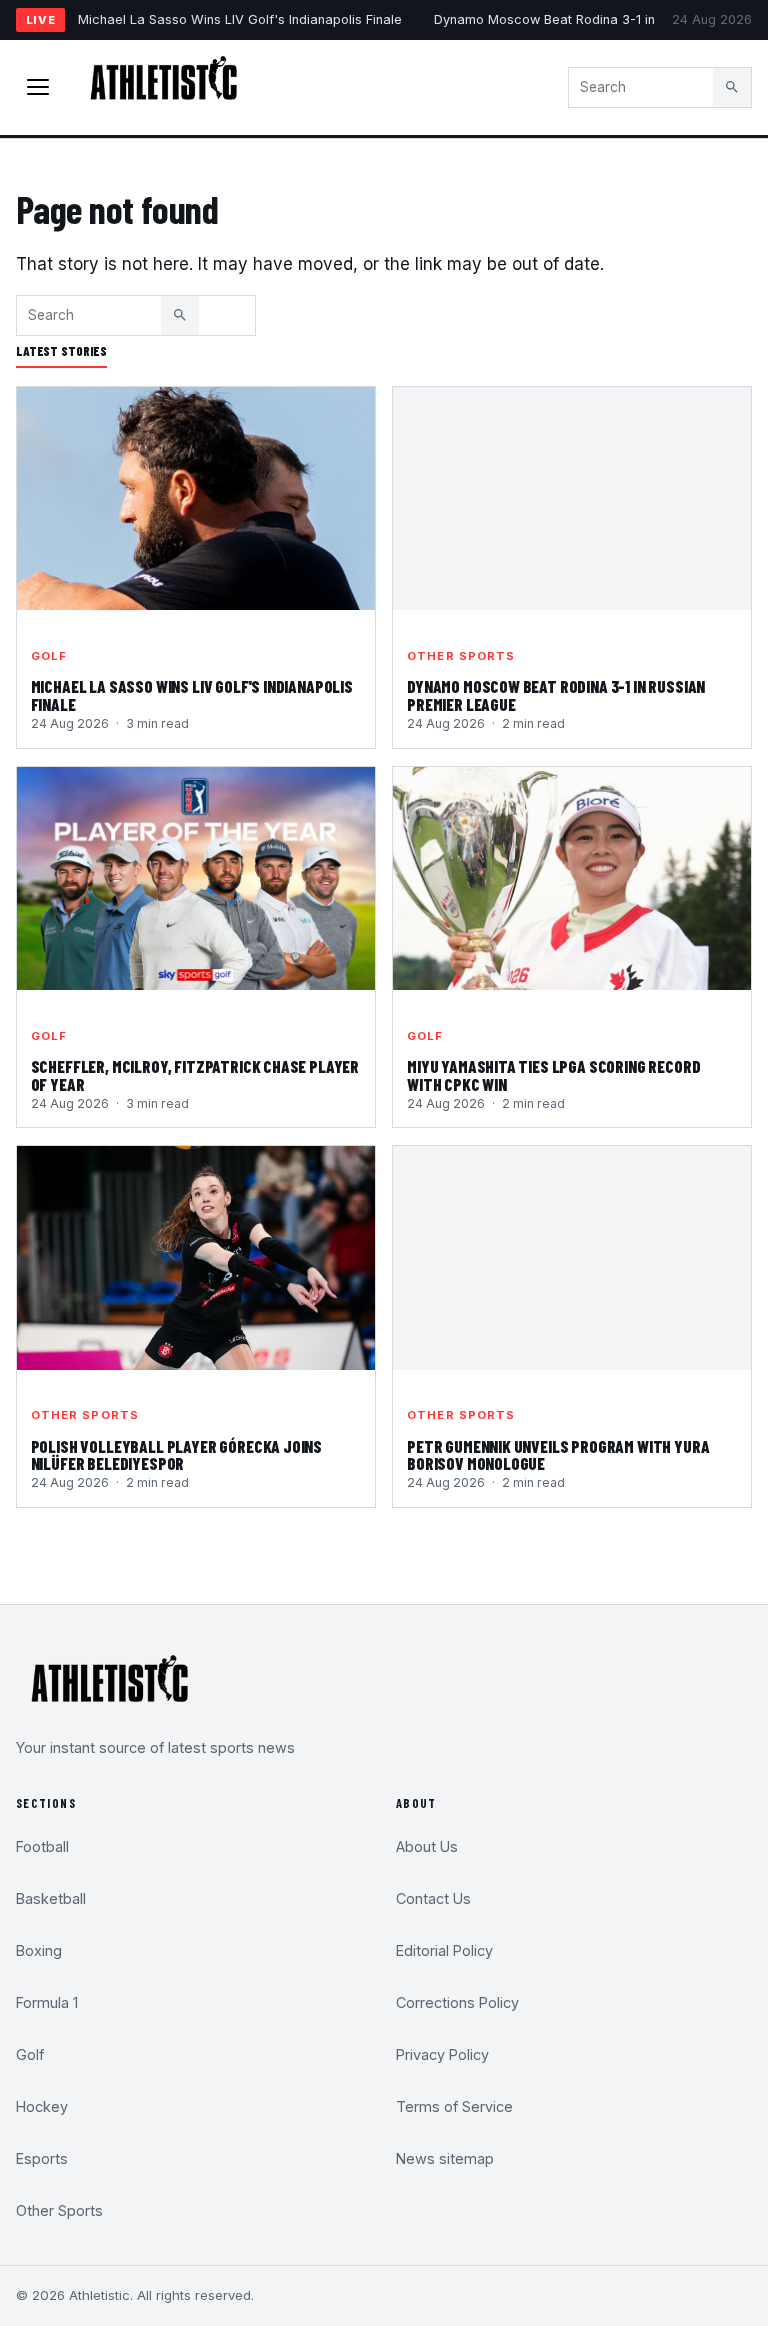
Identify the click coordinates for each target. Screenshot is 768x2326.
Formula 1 (47, 2002)
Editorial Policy (444, 1950)
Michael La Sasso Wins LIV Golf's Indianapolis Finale (240, 19)
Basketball (51, 1898)
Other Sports (461, 656)
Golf (49, 656)
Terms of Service (454, 2106)
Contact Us (433, 1898)
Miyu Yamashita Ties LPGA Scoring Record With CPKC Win (553, 1075)
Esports (42, 2158)
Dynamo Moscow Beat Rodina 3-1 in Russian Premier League (556, 695)
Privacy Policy (442, 2054)
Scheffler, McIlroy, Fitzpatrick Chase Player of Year (195, 1075)
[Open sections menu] (38, 87)
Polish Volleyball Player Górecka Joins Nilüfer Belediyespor (177, 1455)
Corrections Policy (457, 2002)
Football (42, 1846)
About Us (427, 1846)
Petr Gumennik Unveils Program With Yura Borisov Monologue (558, 1455)
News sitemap (445, 2158)
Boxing (39, 1950)
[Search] (732, 87)
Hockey (42, 2106)
